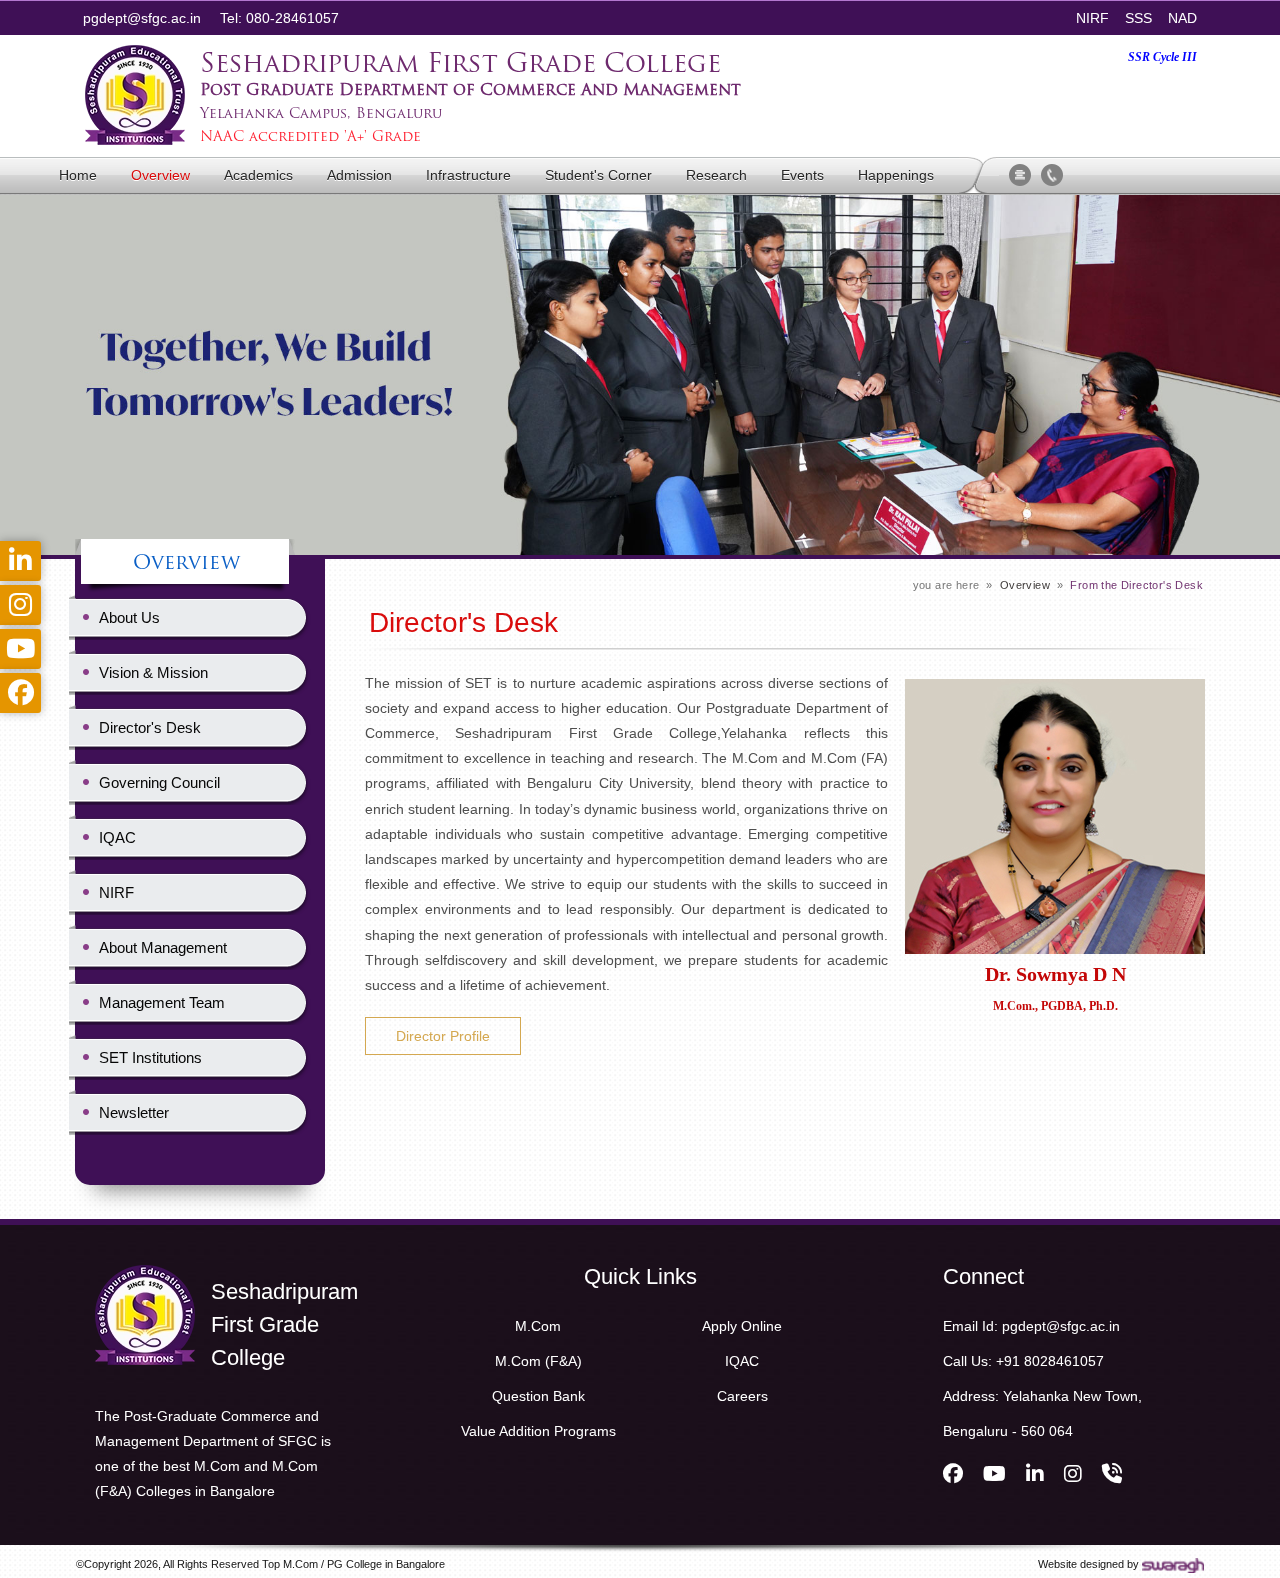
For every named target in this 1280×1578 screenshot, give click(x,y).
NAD (1182, 18)
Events (802, 175)
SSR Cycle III (1162, 57)
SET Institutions (150, 1057)
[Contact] (1052, 172)
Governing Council (159, 782)
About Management (163, 947)
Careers (742, 1396)
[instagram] (1073, 1474)
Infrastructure (468, 175)
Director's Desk (150, 727)
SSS (1138, 18)
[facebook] (953, 1474)
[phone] (1112, 1474)
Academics (258, 175)
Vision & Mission (153, 672)
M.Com (538, 1326)
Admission (359, 175)
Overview (160, 175)
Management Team (162, 1002)
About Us (129, 617)
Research (716, 175)
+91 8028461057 (1050, 1361)
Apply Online (742, 1326)
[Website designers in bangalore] (1173, 1564)
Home (78, 175)
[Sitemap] (1020, 172)
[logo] (145, 1272)
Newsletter (134, 1112)
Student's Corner (598, 175)
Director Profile (443, 1036)
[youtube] (994, 1474)
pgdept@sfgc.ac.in (142, 18)
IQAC (117, 837)
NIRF (1092, 18)
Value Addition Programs (538, 1431)
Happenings (896, 175)
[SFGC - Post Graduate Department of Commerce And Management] (135, 52)
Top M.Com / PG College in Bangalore (353, 1564)
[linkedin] (1035, 1474)
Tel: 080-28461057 (279, 18)
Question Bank (538, 1396)
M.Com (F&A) (538, 1361)
